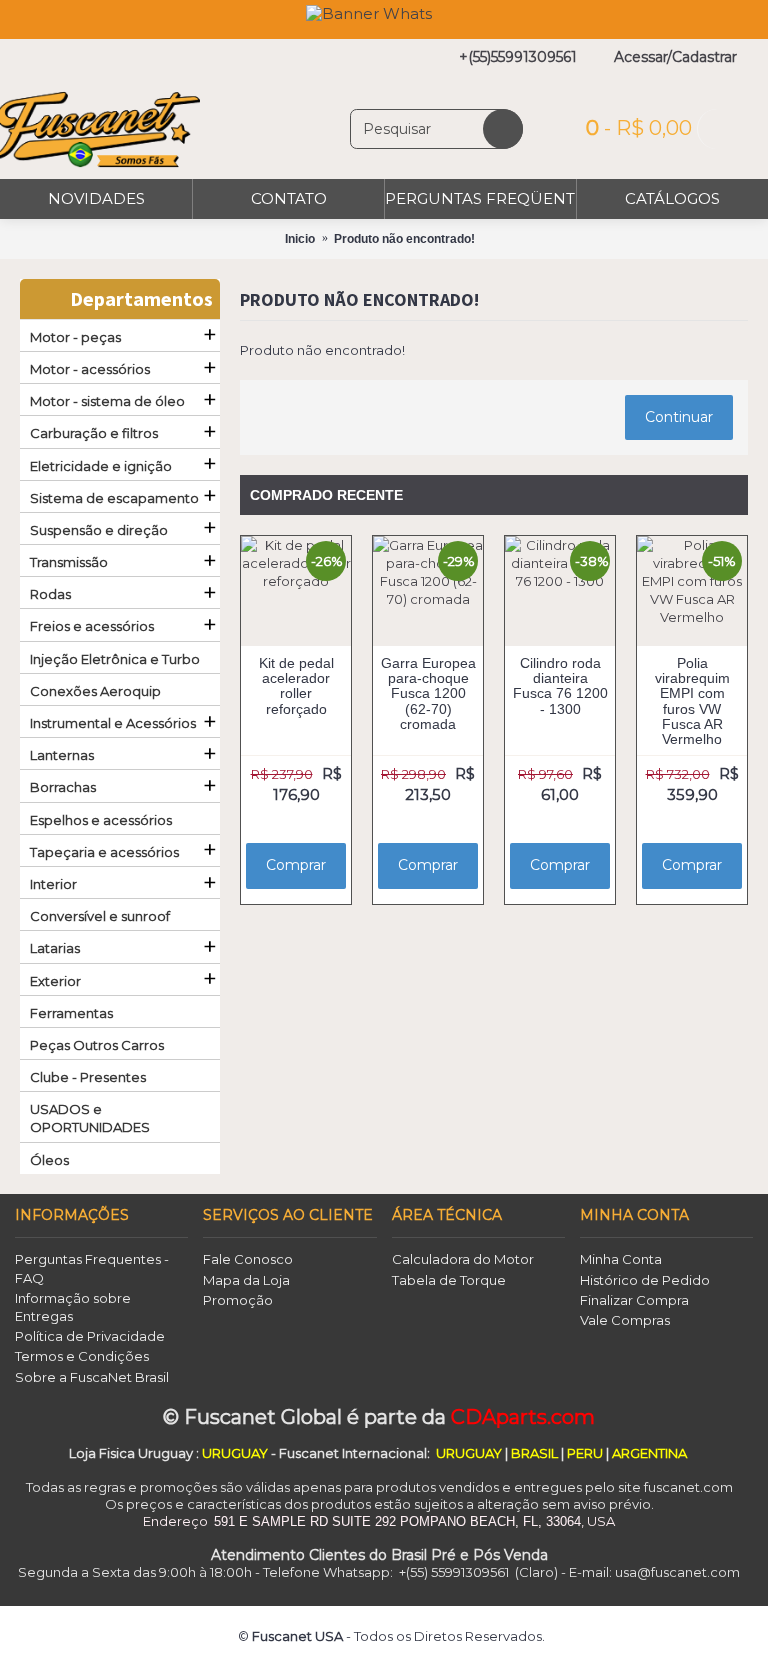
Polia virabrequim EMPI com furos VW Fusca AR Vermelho (692, 701)
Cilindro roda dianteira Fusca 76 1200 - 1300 (560, 686)
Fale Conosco (248, 1259)
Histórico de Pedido (645, 1280)
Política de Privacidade (90, 1336)
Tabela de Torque (449, 1280)
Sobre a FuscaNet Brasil (92, 1377)
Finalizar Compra (634, 1300)
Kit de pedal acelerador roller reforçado (296, 686)
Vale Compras (625, 1320)
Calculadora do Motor (463, 1259)
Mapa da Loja (246, 1280)
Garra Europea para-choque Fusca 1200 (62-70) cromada (428, 694)
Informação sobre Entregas (73, 1307)
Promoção (238, 1300)
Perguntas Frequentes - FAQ (92, 1268)
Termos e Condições (82, 1356)
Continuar (679, 417)
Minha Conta (621, 1259)
